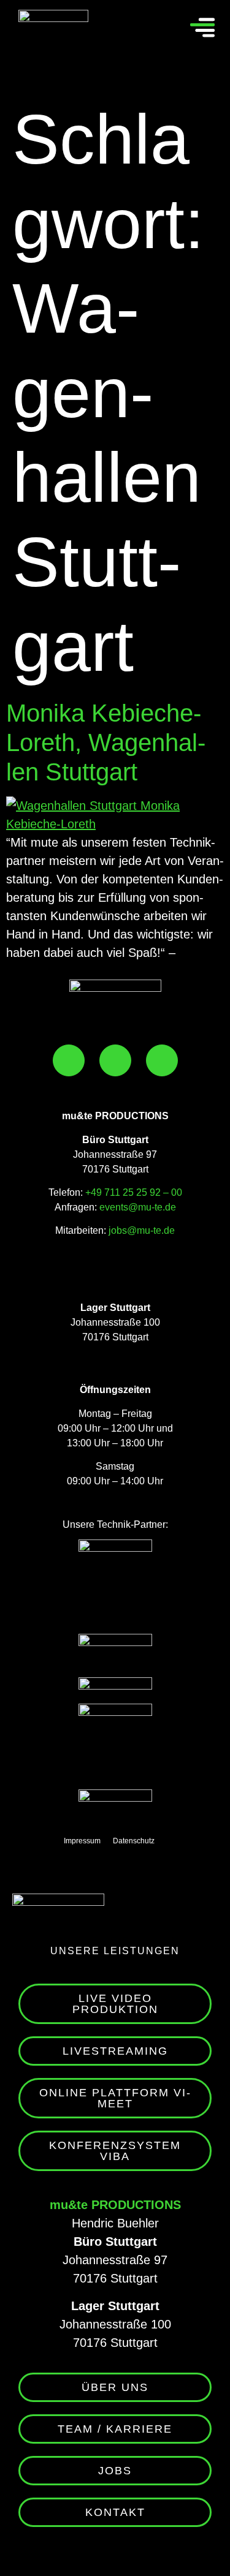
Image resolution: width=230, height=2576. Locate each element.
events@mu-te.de (138, 1207)
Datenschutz (134, 1841)
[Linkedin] (162, 1060)
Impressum (82, 1841)
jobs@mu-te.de (140, 1230)
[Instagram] (115, 1060)
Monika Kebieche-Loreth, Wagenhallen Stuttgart (106, 742)
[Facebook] (69, 1060)
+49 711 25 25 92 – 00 (134, 1192)
